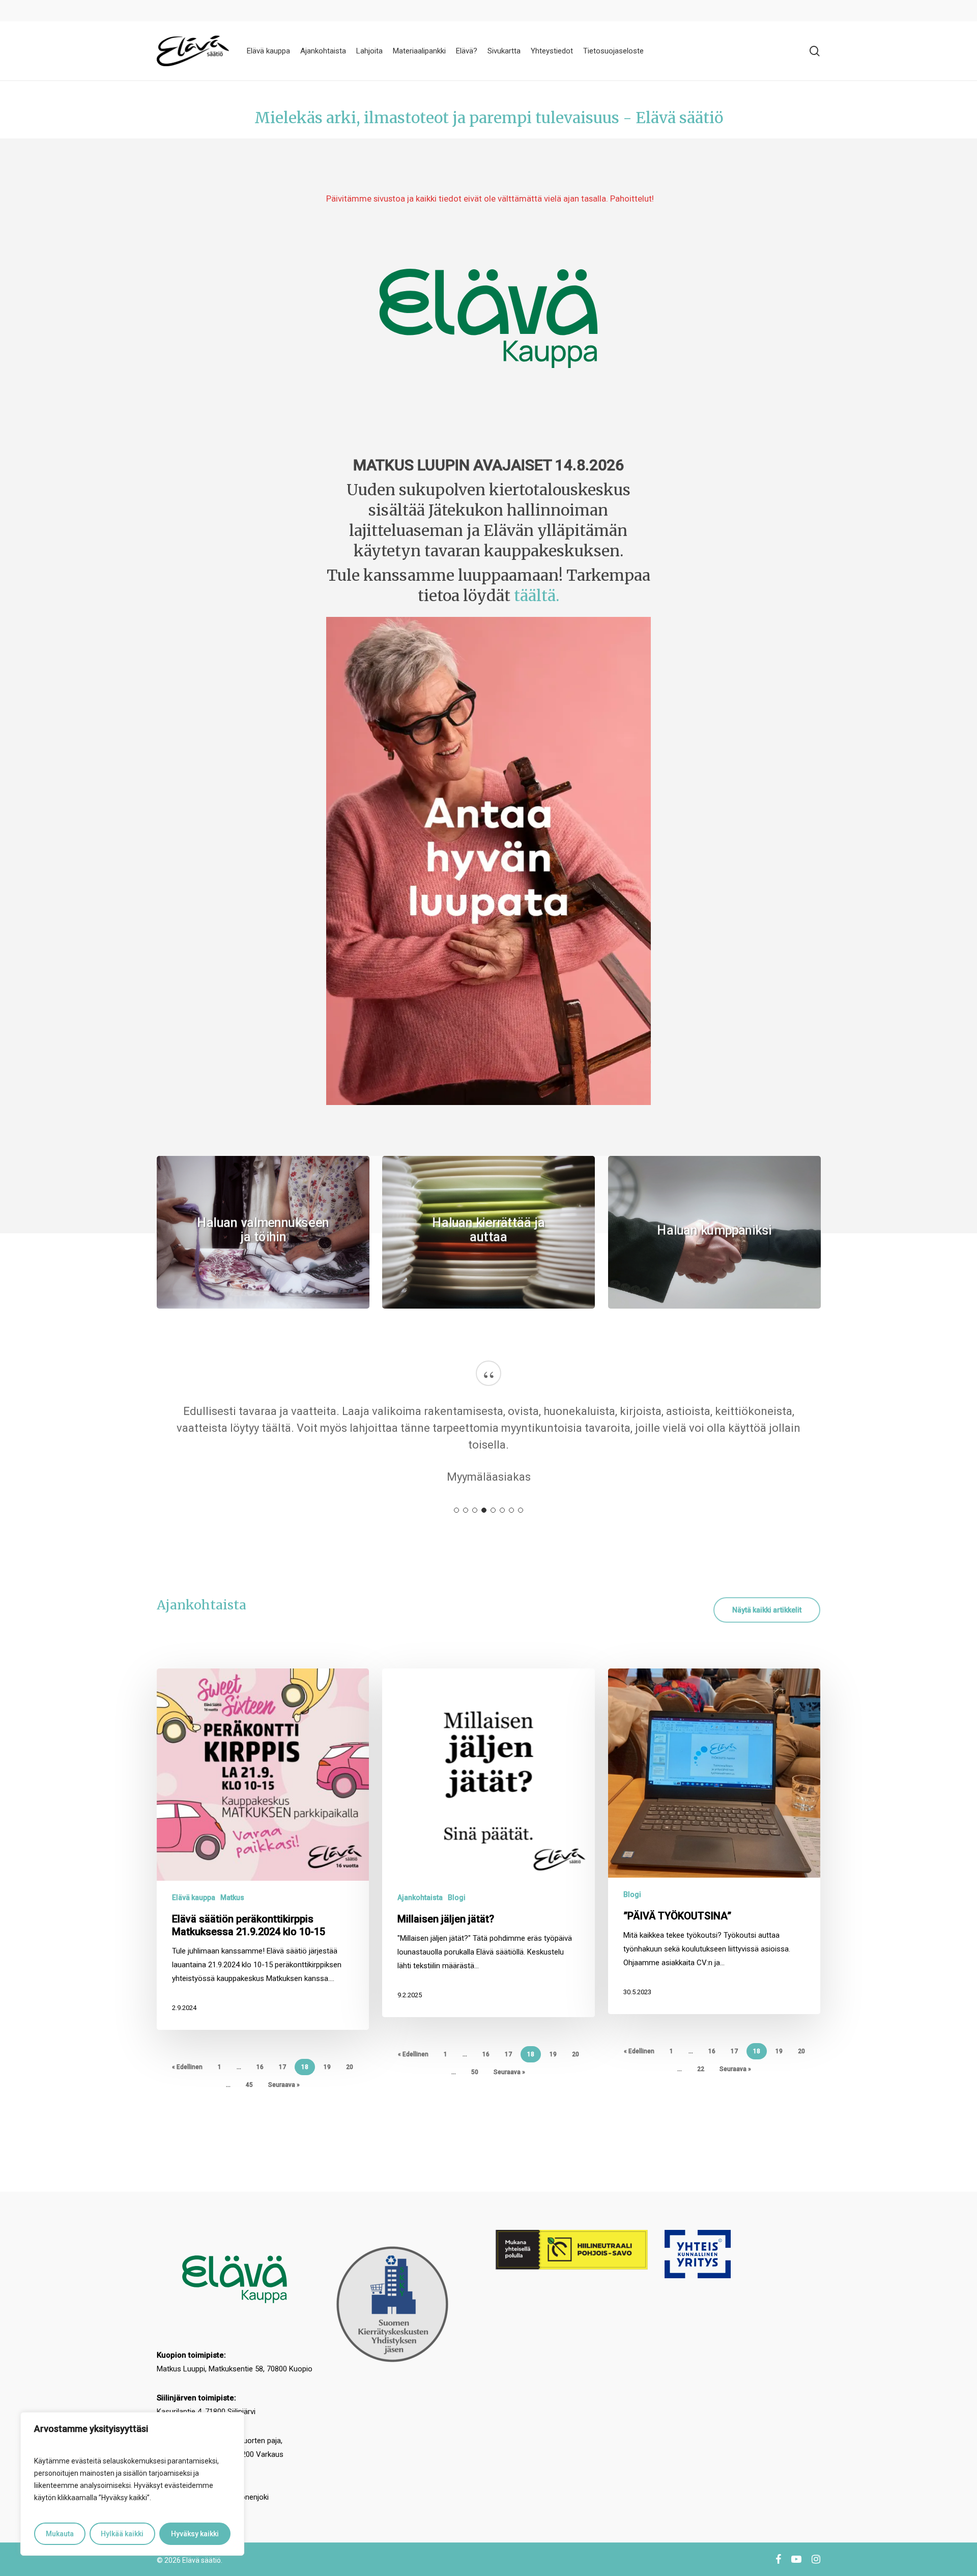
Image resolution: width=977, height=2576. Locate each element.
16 (260, 2067)
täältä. (537, 596)
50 (475, 2072)
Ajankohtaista (420, 1898)
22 (701, 2069)
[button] (767, 1610)
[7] (511, 1510)
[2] (466, 1510)
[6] (502, 1510)
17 (282, 2067)
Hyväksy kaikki (195, 2534)
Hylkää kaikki (122, 2534)
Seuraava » (284, 2085)
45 (249, 2085)
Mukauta (60, 2534)
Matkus (232, 1898)
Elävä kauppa (194, 1898)
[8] (521, 1510)
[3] (475, 1510)
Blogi (457, 1898)
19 (327, 2067)
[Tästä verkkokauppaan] (489, 318)
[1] (456, 1510)
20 (350, 2067)
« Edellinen (187, 2067)
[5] (493, 1510)
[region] (132, 2484)
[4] (484, 1510)
